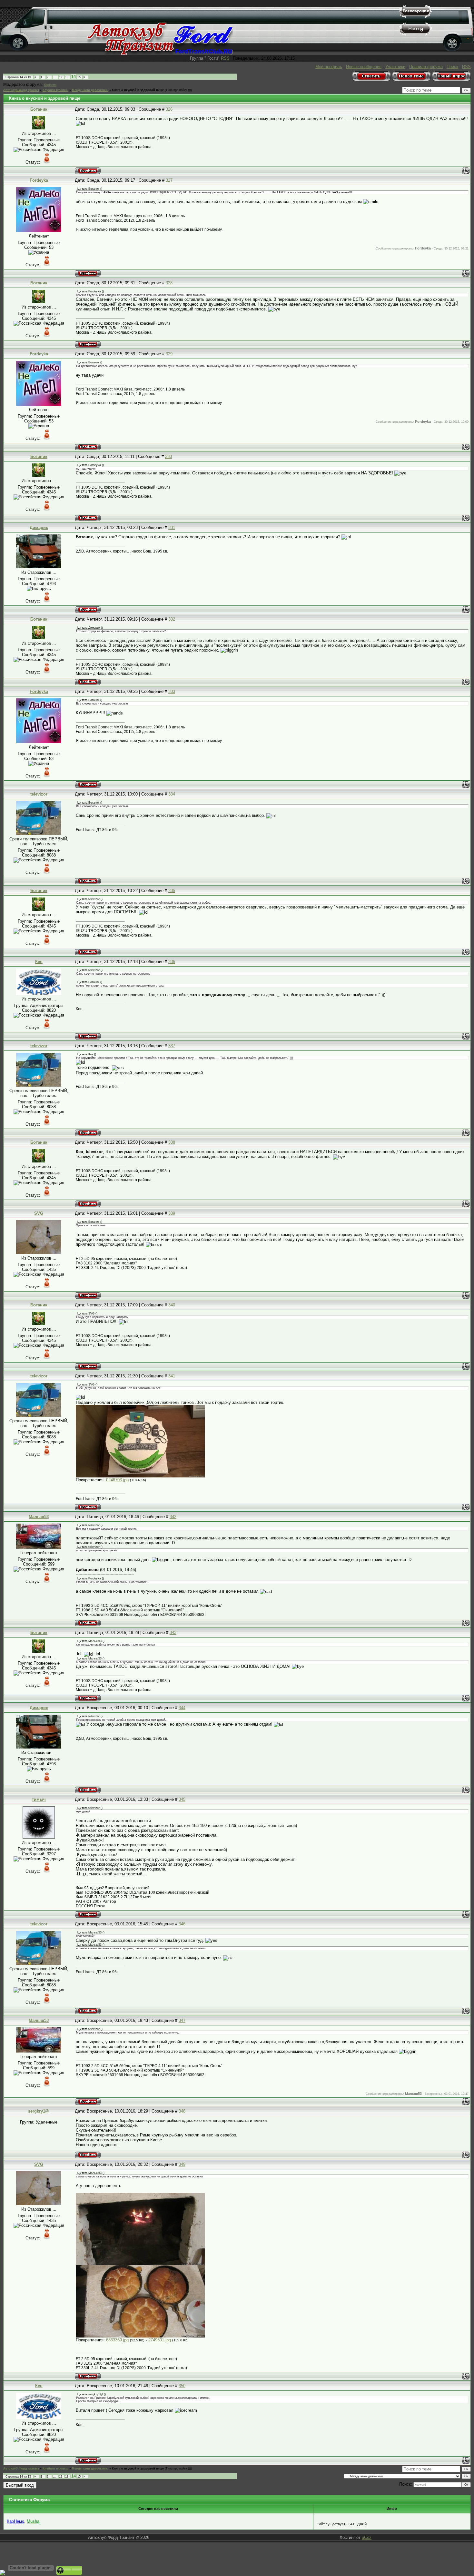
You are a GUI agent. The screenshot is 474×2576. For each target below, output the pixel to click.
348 (182, 2111)
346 (182, 1924)
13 (67, 77)
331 (172, 527)
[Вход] (416, 34)
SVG (39, 1213)
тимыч (39, 1799)
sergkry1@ (39, 2111)
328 (169, 283)
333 (172, 691)
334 (172, 794)
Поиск (452, 67)
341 (172, 1376)
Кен (39, 962)
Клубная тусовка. (55, 90)
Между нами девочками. (90, 90)
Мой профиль (329, 67)
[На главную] (160, 53)
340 (172, 1305)
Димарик (39, 527)
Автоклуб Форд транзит (21, 90)
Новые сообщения (364, 67)
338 (172, 1142)
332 (172, 619)
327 (169, 180)
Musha (33, 2521)
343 (173, 1633)
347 (182, 2020)
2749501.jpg (160, 2340)
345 (182, 1799)
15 (79, 77)
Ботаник (39, 109)
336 (172, 962)
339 (172, 1213)
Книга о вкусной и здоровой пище (138, 90)
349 (182, 2164)
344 (182, 1708)
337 (172, 1046)
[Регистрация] (416, 16)
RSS (225, 58)
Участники (395, 67)
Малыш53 (39, 1517)
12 (61, 77)
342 (173, 1517)
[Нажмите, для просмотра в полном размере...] (140, 1476)
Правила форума (426, 67)
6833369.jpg (117, 2340)
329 (169, 354)
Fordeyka (39, 180)
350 (182, 2386)
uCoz (367, 2537)
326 (169, 109)
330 (168, 456)
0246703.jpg (117, 1480)
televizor (39, 794)
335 (172, 891)
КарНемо (50, 85)
